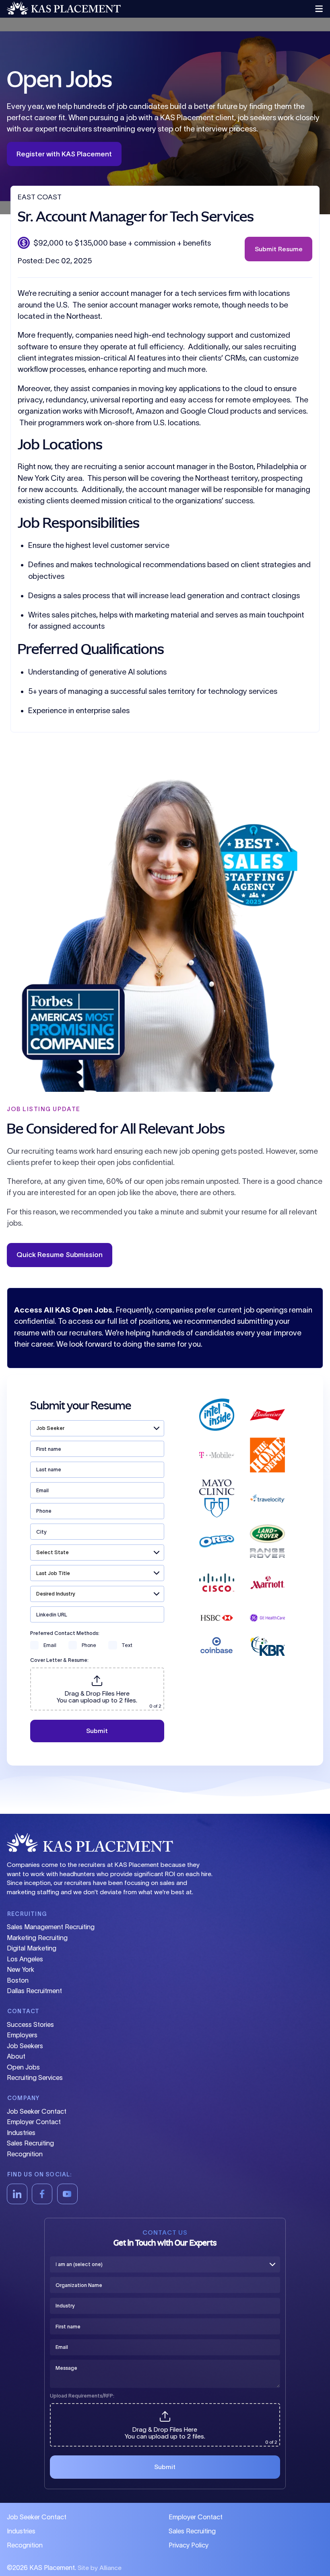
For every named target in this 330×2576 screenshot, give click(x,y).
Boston (18, 1980)
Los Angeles (25, 1959)
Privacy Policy (189, 2545)
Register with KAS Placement (64, 154)
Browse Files (97, 1672)
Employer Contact (34, 2122)
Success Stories (30, 2024)
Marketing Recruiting (37, 1938)
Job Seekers (25, 2046)
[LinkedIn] (17, 2194)
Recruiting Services (35, 2078)
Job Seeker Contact (37, 2111)
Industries (21, 2133)
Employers (22, 2035)
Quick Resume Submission (60, 1254)
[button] (316, 9)
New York (21, 1969)
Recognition (25, 2154)
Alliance (110, 2568)
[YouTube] (67, 2194)
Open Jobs (23, 2067)
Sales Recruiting (30, 2143)
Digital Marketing (32, 1948)
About (16, 2056)
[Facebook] (42, 2194)
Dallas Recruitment (34, 1991)
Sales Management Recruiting (51, 1927)
